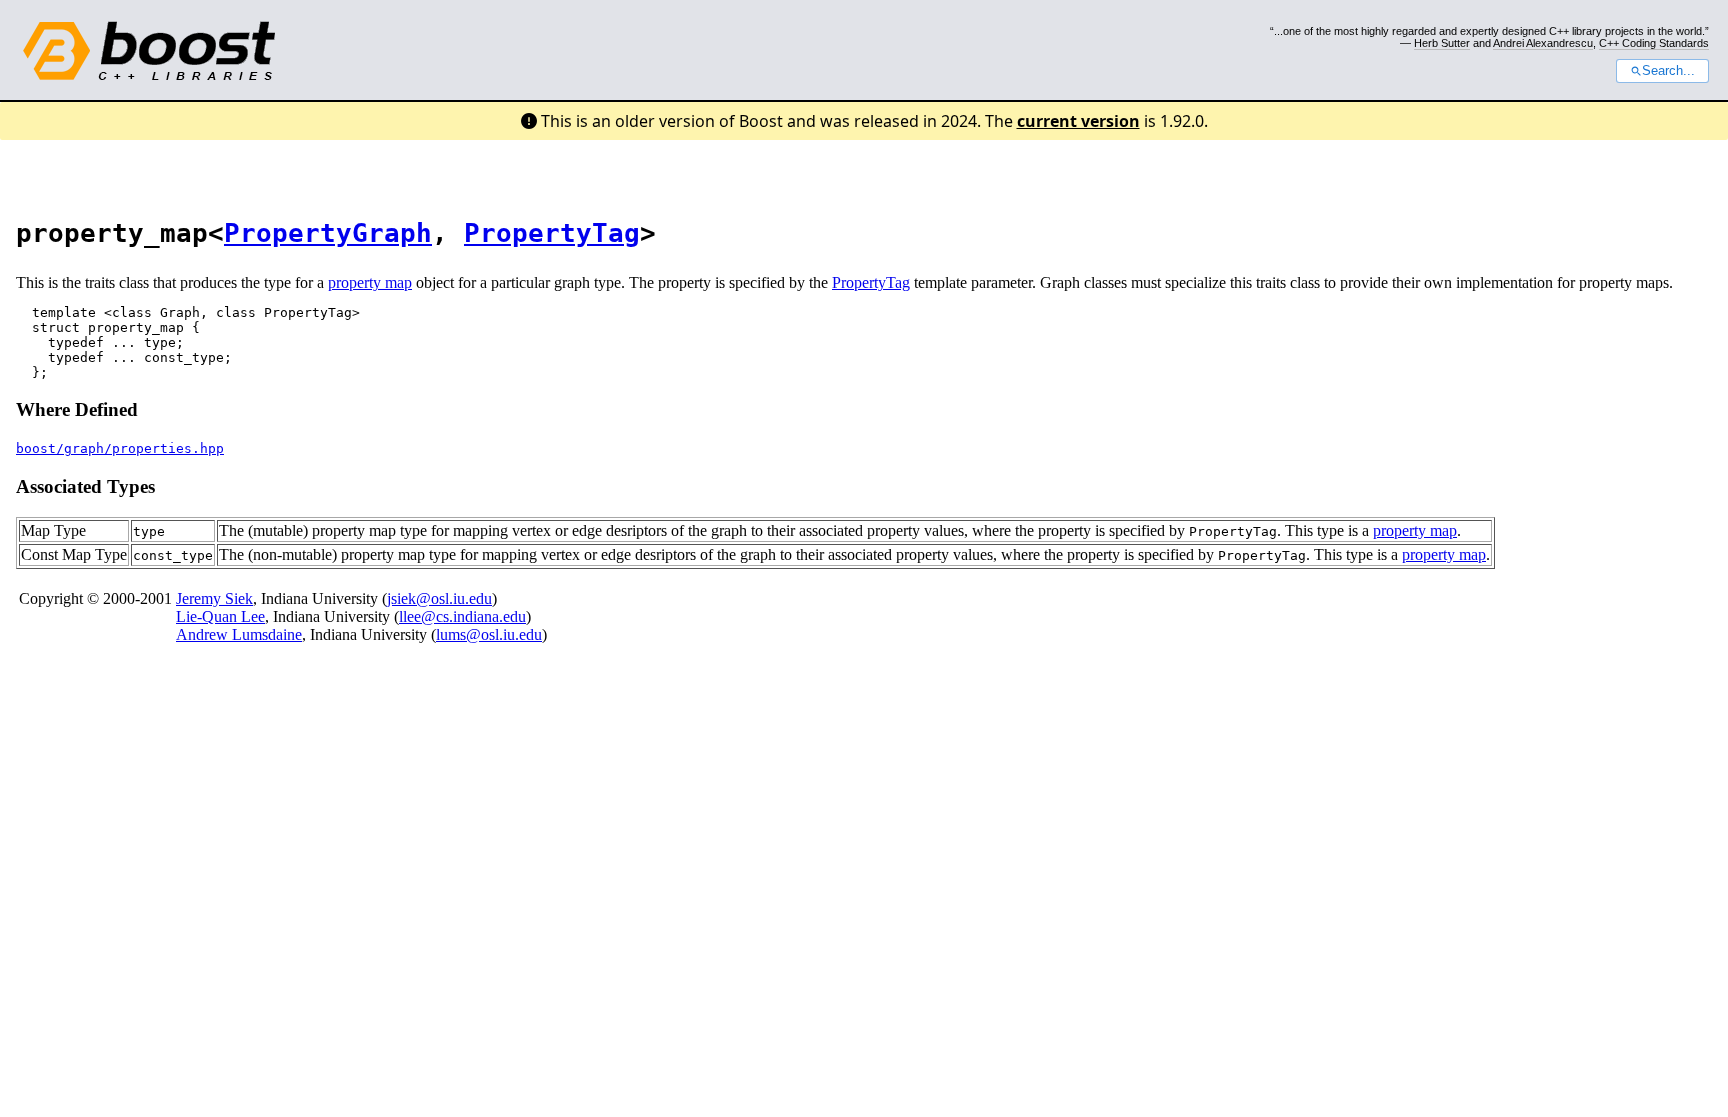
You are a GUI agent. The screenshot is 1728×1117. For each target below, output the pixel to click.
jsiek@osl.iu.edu (439, 598)
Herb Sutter (1442, 43)
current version (1078, 121)
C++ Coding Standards (1654, 43)
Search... (1668, 71)
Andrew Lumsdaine (239, 634)
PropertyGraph (328, 233)
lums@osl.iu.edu (489, 634)
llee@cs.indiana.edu (462, 616)
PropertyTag (552, 233)
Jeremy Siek (214, 598)
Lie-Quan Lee (220, 616)
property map (370, 282)
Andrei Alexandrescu (1543, 43)
